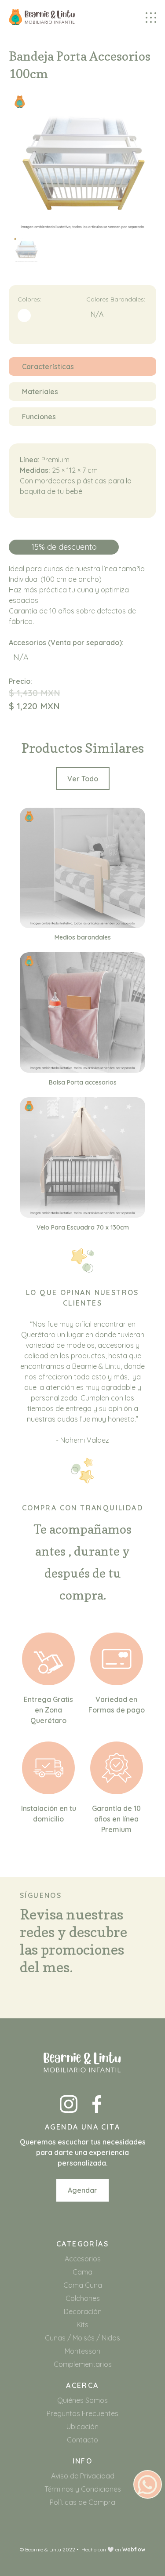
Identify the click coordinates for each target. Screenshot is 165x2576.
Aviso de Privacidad (83, 2476)
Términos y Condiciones (83, 2489)
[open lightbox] (26, 254)
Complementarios (83, 2364)
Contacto (82, 2440)
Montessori (82, 2351)
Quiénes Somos (82, 2400)
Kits (82, 2325)
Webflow (134, 2549)
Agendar (82, 2190)
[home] (42, 17)
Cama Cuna (83, 2285)
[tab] (82, 366)
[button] (151, 17)
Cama (82, 2272)
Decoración (83, 2311)
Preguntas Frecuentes (82, 2413)
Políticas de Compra (82, 2502)
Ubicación (82, 2427)
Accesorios (83, 2259)
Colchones (83, 2298)
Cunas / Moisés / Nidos (82, 2338)
